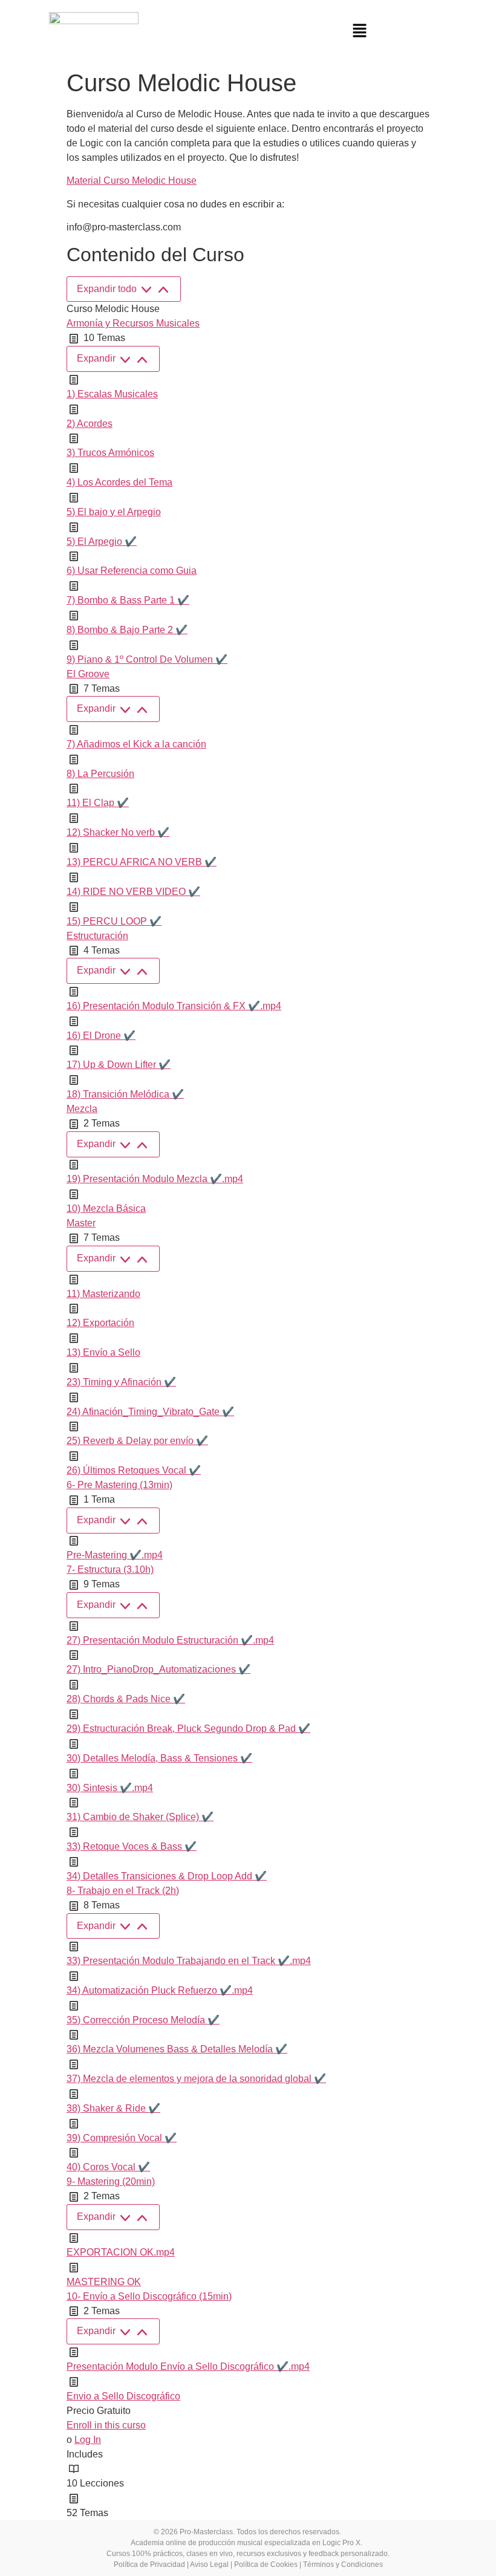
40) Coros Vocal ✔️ (108, 2167)
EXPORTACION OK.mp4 (121, 2252)
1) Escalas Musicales (112, 394)
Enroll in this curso (106, 2425)
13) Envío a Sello (103, 1352)
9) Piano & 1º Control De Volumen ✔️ (147, 659)
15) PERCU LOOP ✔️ (114, 921)
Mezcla (82, 1109)
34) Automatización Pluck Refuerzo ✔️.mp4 (160, 1990)
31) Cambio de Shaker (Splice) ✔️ (140, 1817)
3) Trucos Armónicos (110, 453)
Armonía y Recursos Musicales (133, 323)
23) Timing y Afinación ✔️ (121, 1382)
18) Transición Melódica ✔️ (125, 1094)
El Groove (88, 674)
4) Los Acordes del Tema (119, 482)
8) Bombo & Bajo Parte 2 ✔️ (127, 630)
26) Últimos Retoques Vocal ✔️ (134, 1470)
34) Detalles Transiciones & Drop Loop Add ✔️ (167, 1876)
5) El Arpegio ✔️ (102, 542)
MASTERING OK (104, 2282)
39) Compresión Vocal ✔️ (122, 2138)
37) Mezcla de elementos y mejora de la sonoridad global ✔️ (196, 2079)
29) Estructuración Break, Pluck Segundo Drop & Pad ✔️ (188, 1729)
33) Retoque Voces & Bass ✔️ (132, 1846)
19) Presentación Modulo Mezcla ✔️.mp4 (155, 1179)
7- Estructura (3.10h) (110, 1569)
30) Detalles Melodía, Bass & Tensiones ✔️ (159, 1758)
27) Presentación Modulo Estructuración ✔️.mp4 (170, 1640)
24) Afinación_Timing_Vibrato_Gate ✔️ (150, 1412)
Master (81, 1223)
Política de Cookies (266, 2565)
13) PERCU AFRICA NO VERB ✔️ (142, 862)
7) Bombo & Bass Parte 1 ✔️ (128, 600)
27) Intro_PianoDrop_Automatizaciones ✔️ (158, 1669)
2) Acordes (90, 424)
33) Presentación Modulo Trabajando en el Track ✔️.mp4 (189, 1961)
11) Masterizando (103, 1294)
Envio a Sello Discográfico (123, 2396)
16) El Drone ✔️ (101, 1036)
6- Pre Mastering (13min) (119, 1485)
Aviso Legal (209, 2565)
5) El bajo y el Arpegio (114, 512)
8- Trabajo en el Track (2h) (123, 1891)
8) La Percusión (100, 774)
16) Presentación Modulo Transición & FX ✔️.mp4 (174, 1006)
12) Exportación (100, 1323)
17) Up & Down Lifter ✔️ (119, 1065)
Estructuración (97, 936)
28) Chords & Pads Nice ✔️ (126, 1699)
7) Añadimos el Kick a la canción (136, 744)
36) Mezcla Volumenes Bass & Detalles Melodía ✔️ (177, 2049)
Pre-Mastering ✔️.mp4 (115, 1555)
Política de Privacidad (149, 2565)
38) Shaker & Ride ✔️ (113, 2108)
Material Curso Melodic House (132, 181)
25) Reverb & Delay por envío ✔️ (137, 1441)
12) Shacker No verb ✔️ (118, 832)
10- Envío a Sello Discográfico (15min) (149, 2296)
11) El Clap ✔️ (98, 803)
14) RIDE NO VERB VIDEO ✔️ (133, 892)
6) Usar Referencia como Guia (132, 571)
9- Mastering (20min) (111, 2181)
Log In (88, 2440)
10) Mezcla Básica (106, 1208)
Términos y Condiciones (343, 2565)
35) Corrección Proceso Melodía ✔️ (143, 2020)
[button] (360, 31)
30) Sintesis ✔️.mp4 (110, 1788)
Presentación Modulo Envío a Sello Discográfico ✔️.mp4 (188, 2366)
